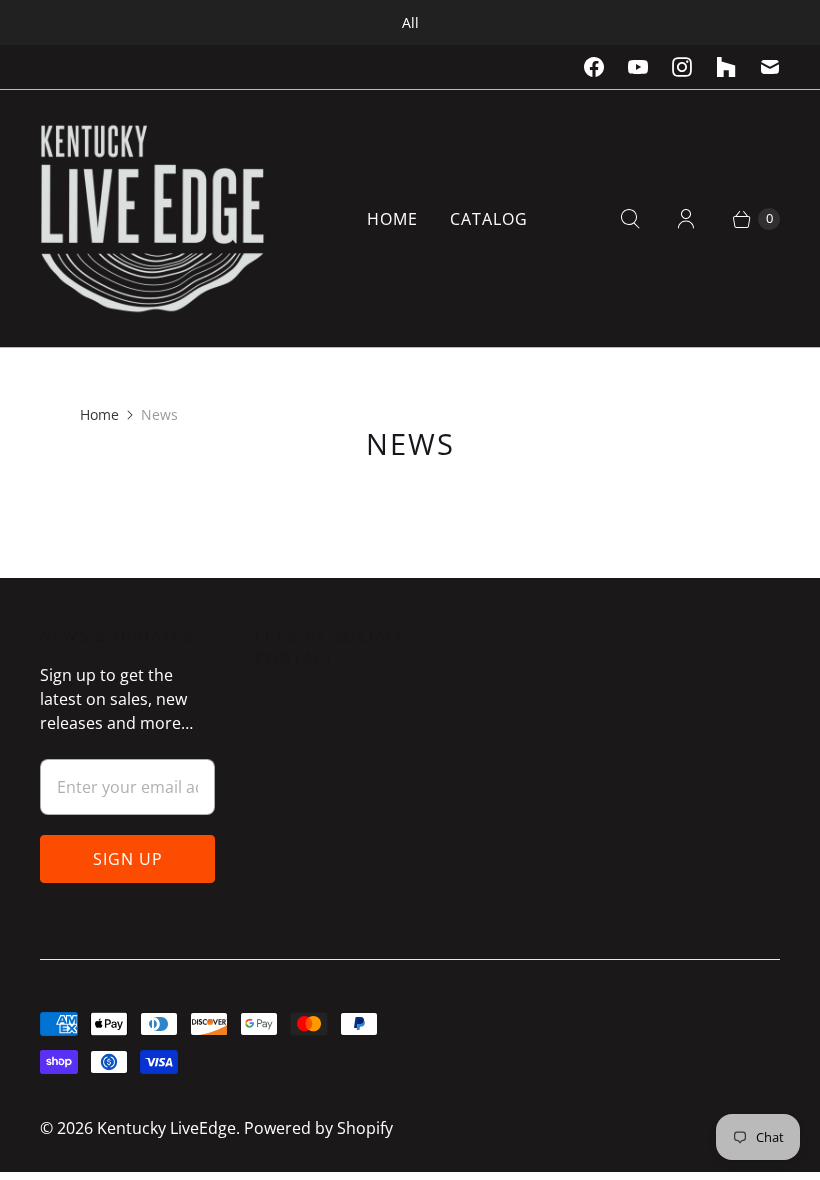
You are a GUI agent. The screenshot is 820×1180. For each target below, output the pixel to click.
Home (392, 219)
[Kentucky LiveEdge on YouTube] (638, 67)
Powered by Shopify (318, 1128)
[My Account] (686, 219)
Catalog (489, 219)
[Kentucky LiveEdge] (152, 218)
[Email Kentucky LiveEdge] (770, 67)
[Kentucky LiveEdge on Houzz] (726, 67)
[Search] (630, 219)
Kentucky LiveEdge (166, 1128)
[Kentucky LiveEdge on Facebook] (594, 67)
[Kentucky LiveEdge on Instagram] (682, 67)
